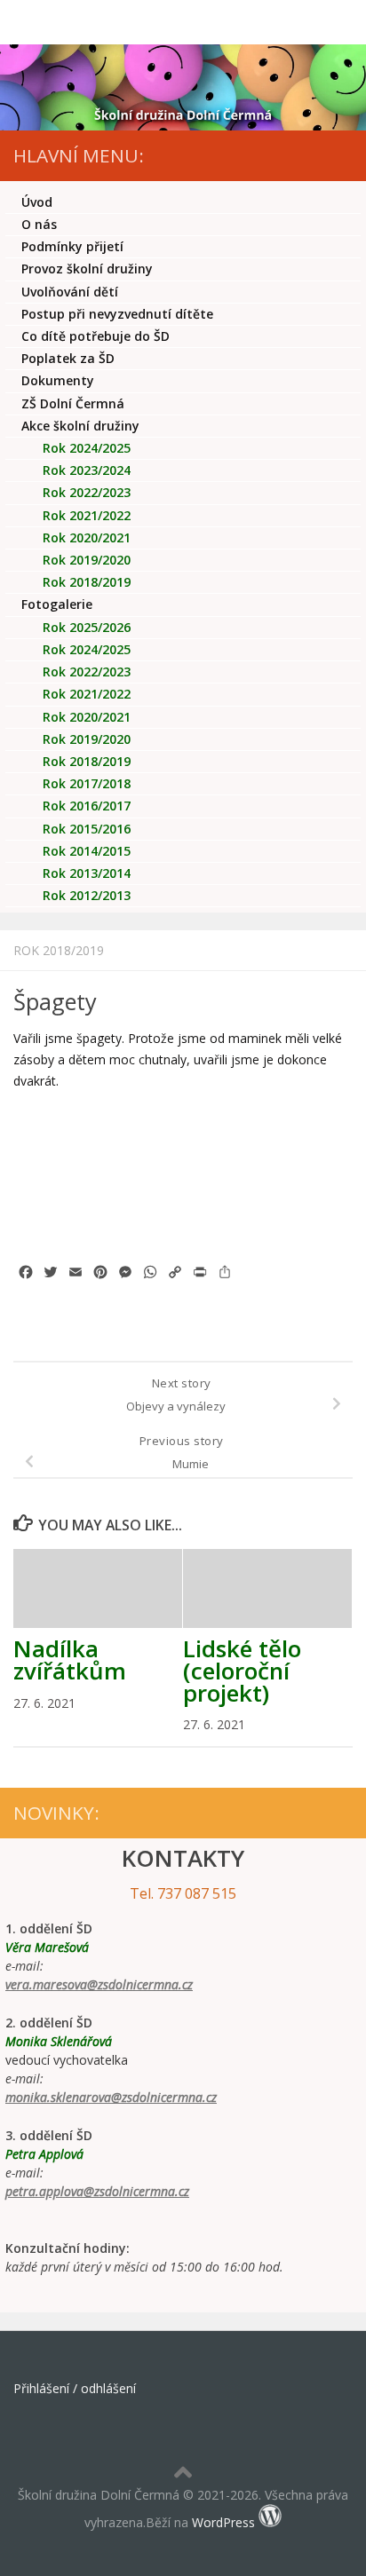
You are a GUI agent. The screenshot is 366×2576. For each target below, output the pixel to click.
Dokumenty (58, 380)
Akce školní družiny (80, 426)
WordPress (223, 2522)
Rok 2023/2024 (87, 470)
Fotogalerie (57, 604)
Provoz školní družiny (87, 269)
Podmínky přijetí (72, 246)
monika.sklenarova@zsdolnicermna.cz (111, 2097)
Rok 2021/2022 (87, 515)
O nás (39, 224)
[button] (38, 1164)
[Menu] (344, 22)
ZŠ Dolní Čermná (73, 403)
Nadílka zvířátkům (70, 1659)
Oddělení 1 (100, 649)
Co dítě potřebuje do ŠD (95, 336)
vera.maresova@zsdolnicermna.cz (99, 1984)
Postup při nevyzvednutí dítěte (117, 314)
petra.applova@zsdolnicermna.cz (97, 2191)
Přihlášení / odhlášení (75, 2388)
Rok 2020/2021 (87, 537)
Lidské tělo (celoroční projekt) (242, 1670)
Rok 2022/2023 (87, 492)
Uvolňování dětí (70, 292)
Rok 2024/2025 (87, 448)
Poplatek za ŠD (68, 358)
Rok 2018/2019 (59, 950)
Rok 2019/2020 (87, 560)
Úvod (37, 202)
